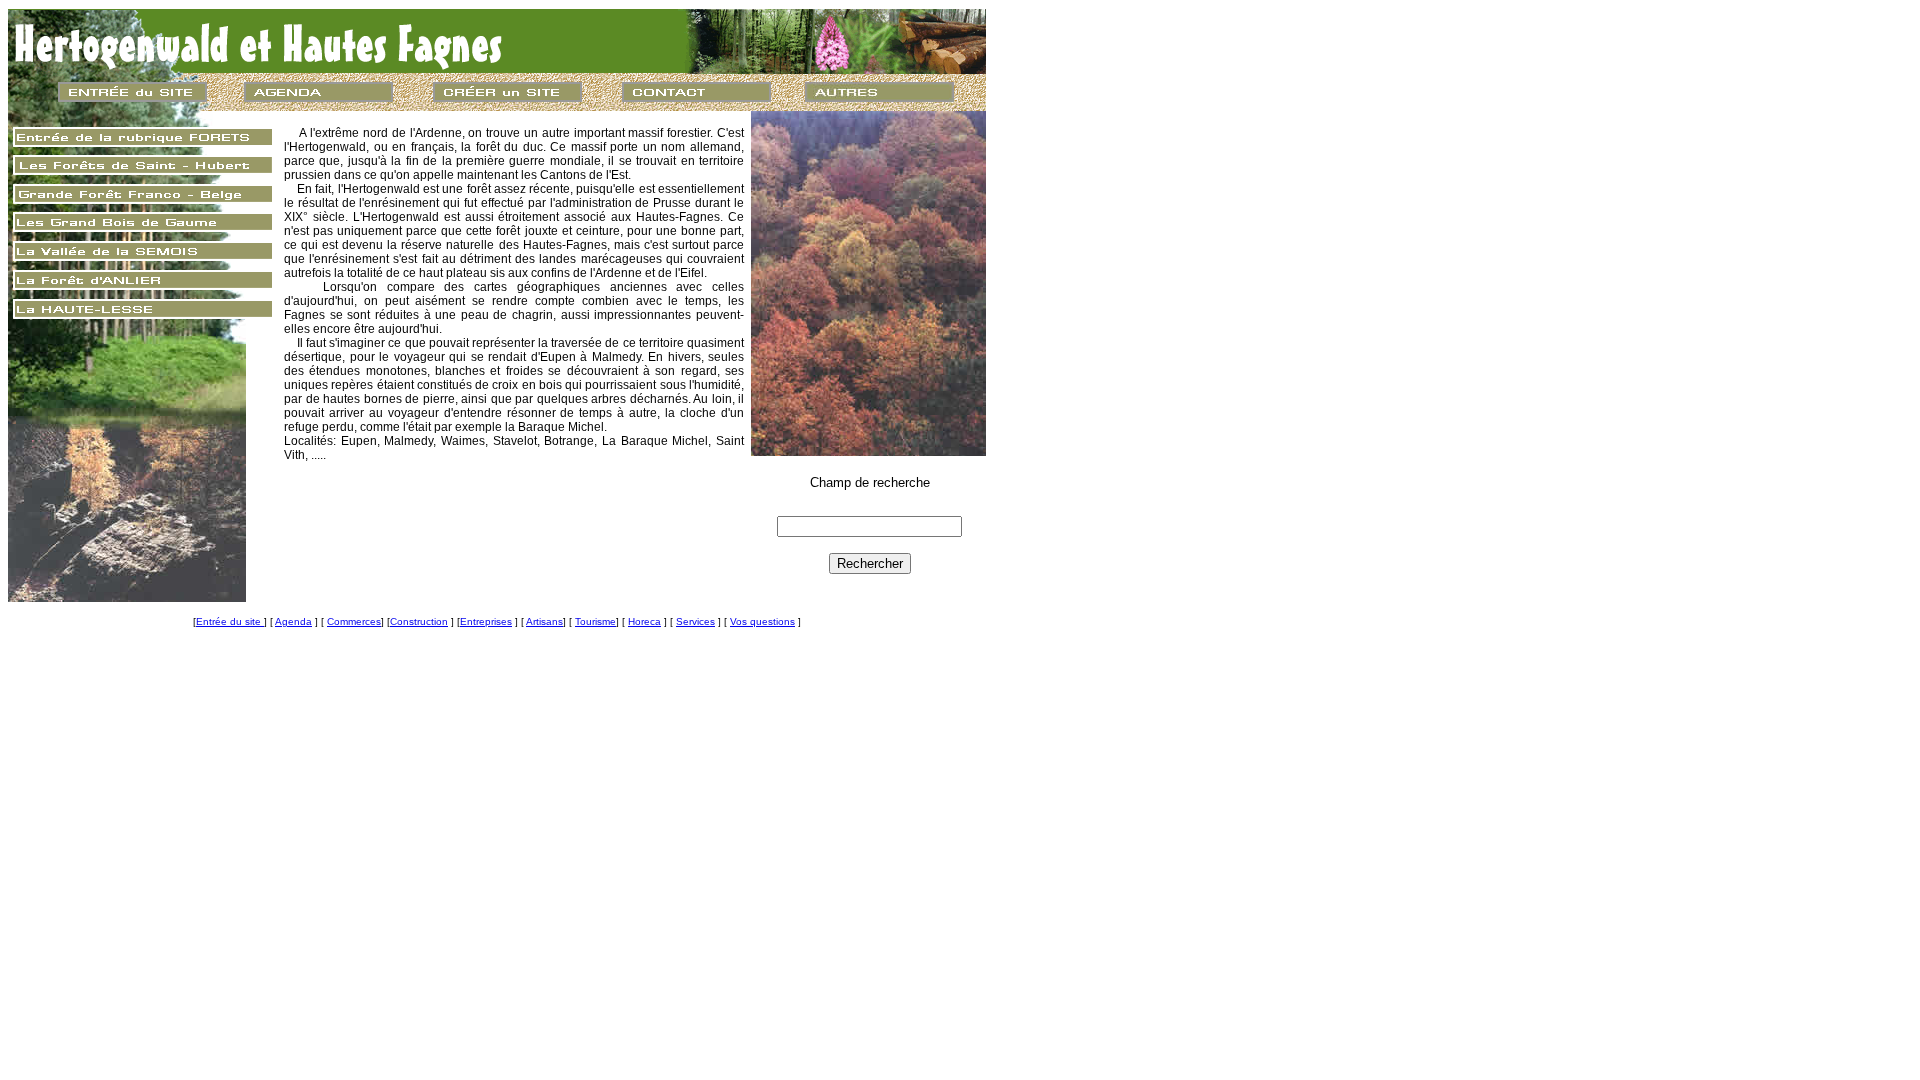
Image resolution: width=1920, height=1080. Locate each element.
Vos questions (762, 621)
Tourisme (595, 621)
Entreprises (486, 621)
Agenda (293, 621)
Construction (419, 621)
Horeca (644, 621)
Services (695, 621)
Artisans (544, 621)
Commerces (354, 621)
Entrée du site (230, 621)
